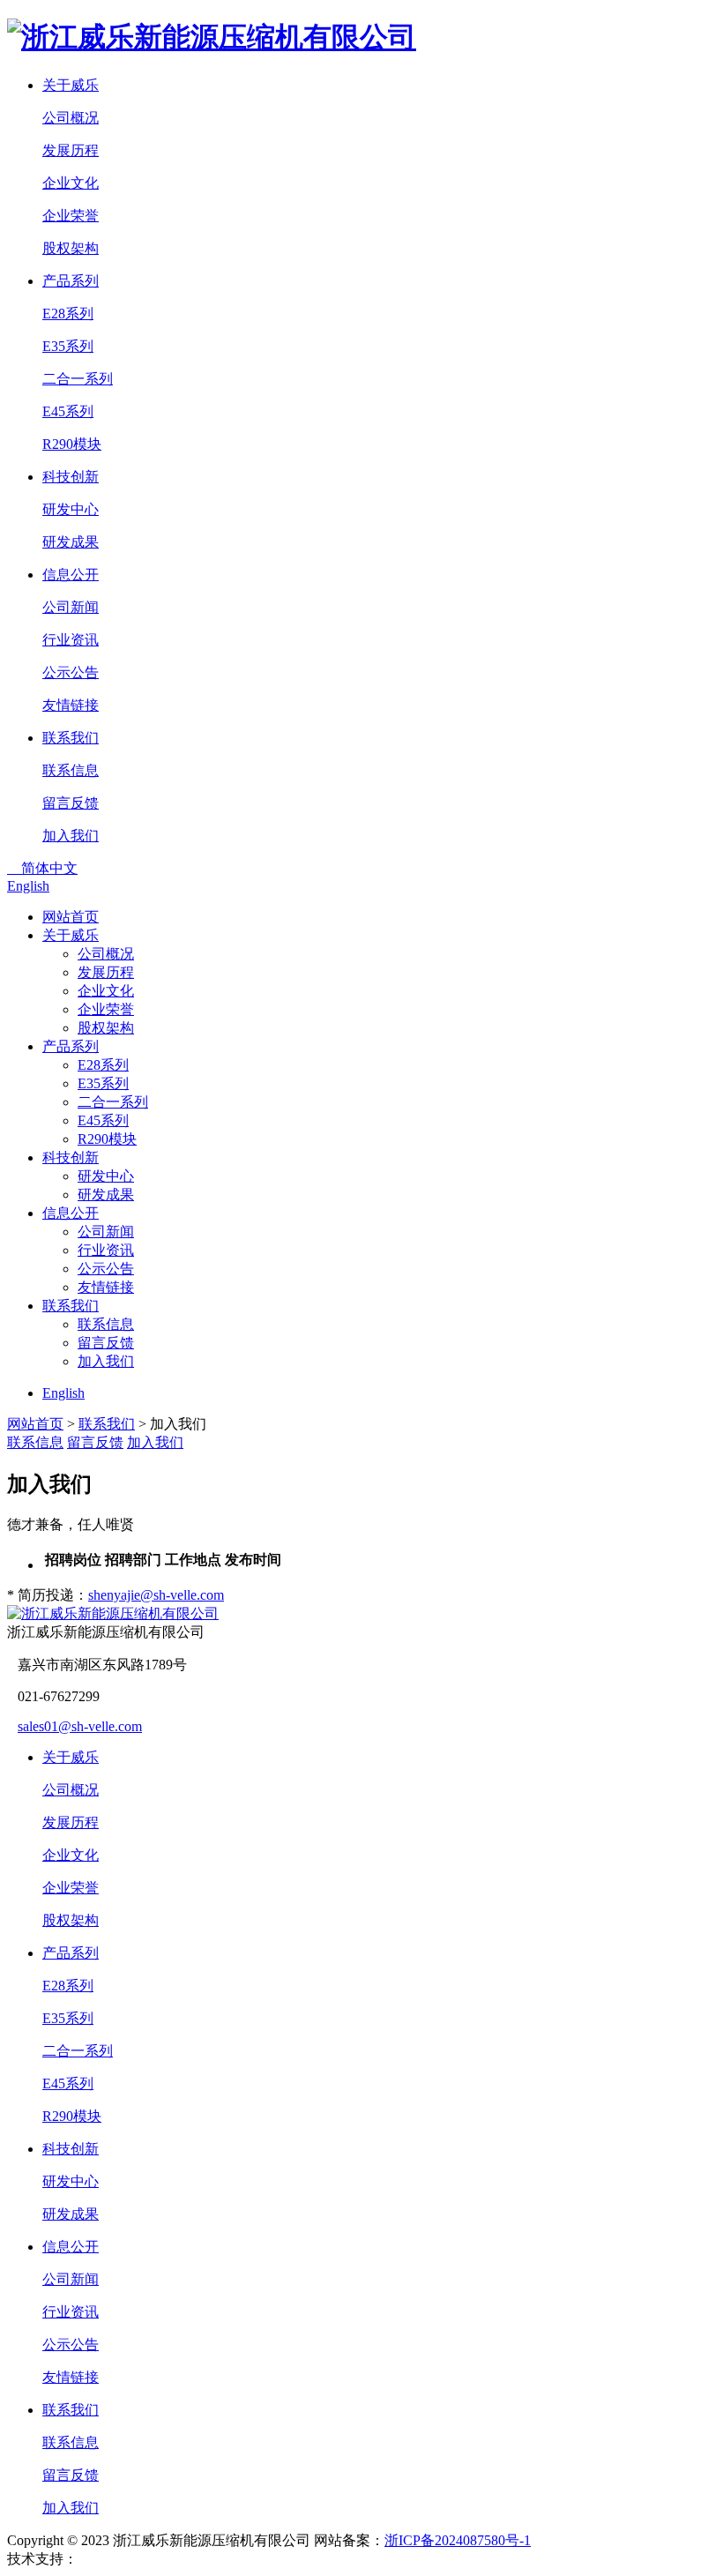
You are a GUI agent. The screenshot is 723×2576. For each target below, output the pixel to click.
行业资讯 (71, 640)
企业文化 (71, 183)
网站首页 (71, 917)
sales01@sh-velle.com (80, 1726)
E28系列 (68, 314)
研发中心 (71, 509)
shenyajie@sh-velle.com (156, 1595)
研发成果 (71, 542)
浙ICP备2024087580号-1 (458, 2540)
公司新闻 (71, 607)
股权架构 (71, 248)
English (28, 886)
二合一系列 (78, 379)
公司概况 (71, 118)
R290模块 (72, 444)
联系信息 (71, 770)
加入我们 (71, 836)
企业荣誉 (71, 216)
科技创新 (71, 1157)
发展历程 (71, 150)
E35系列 (68, 346)
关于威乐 (71, 935)
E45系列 (68, 411)
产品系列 (71, 1046)
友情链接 (71, 705)
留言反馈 (71, 803)
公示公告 (71, 672)
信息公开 (71, 1213)
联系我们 (71, 1306)
